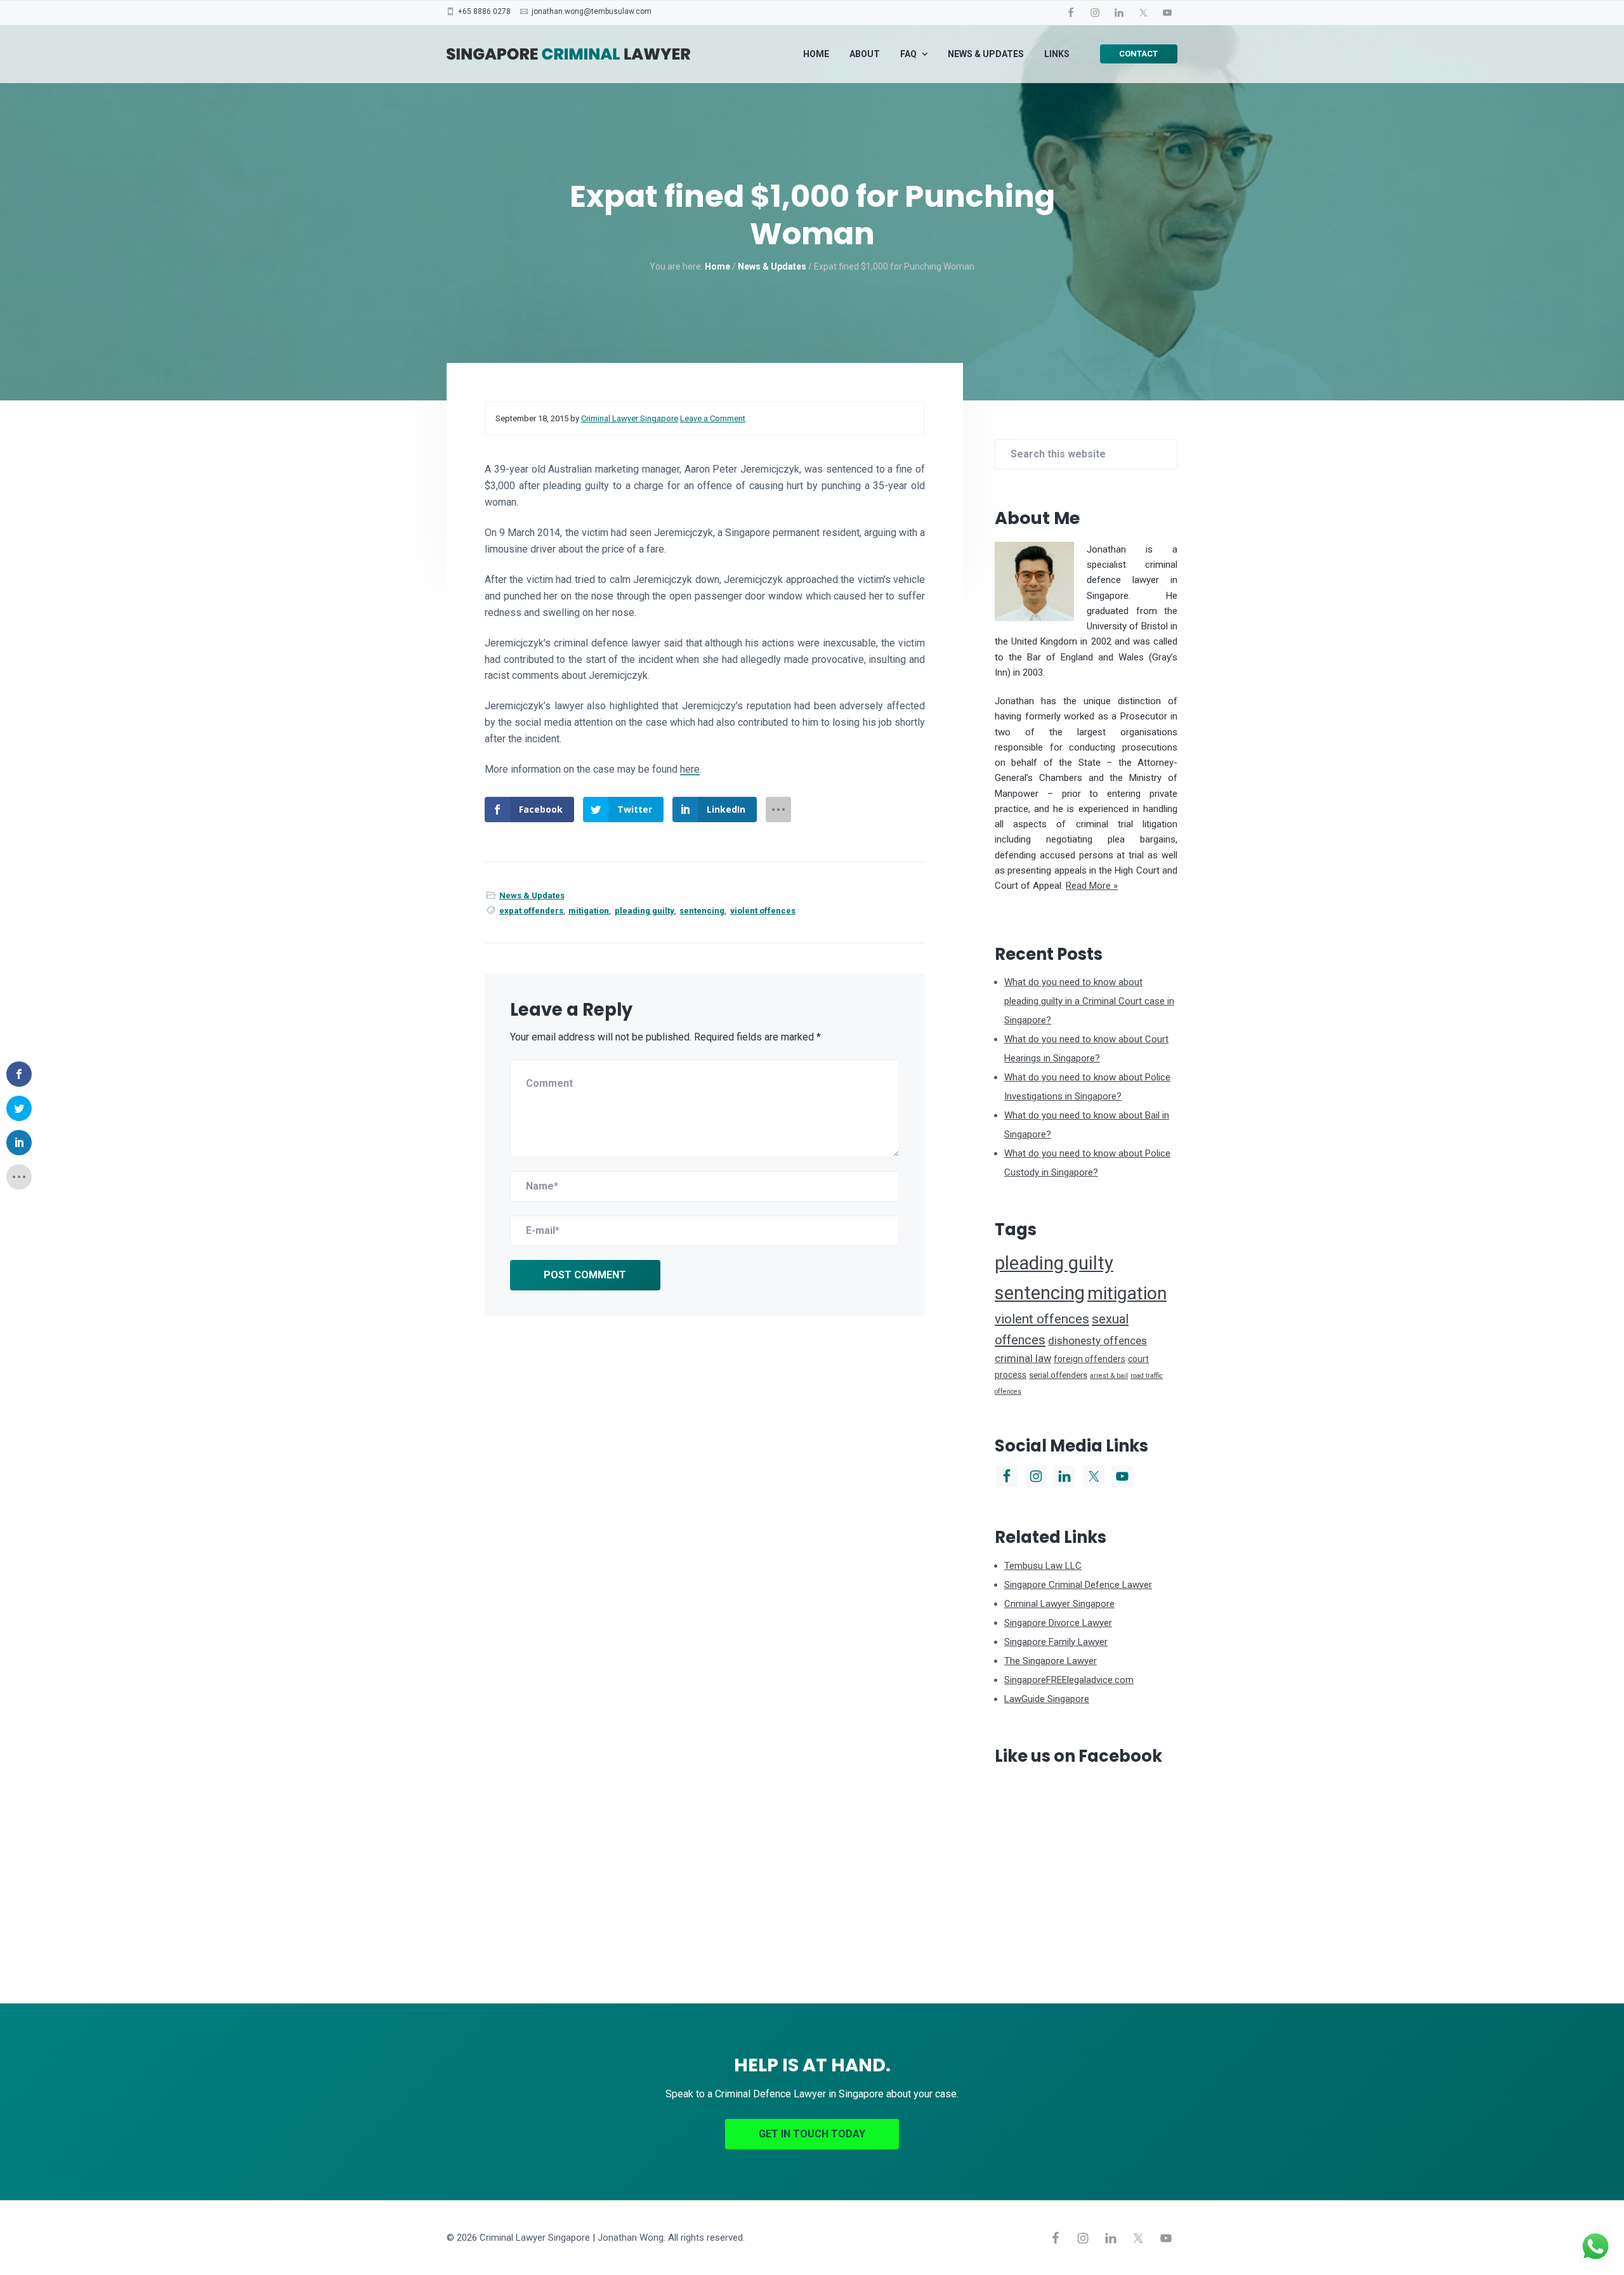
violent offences (763, 911)
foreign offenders (1090, 1359)
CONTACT (1138, 54)
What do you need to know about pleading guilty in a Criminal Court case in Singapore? (1089, 1001)
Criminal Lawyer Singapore (1059, 1604)
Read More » (1092, 886)
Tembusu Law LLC (1043, 1566)
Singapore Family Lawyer (1056, 1642)
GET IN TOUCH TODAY (812, 2134)
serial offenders (1058, 1375)
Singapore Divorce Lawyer (1058, 1623)
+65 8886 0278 (484, 11)
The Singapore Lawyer (1051, 1661)
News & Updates (532, 895)
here (690, 769)
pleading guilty (645, 911)
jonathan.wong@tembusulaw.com (592, 11)
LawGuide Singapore (1047, 1699)
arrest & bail (1109, 1376)
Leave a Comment (713, 418)
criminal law (1023, 1359)
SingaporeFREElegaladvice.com (1069, 1680)
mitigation (589, 911)
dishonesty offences (1097, 1341)
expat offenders (531, 911)
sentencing (702, 911)
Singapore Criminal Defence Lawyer (1078, 1585)
